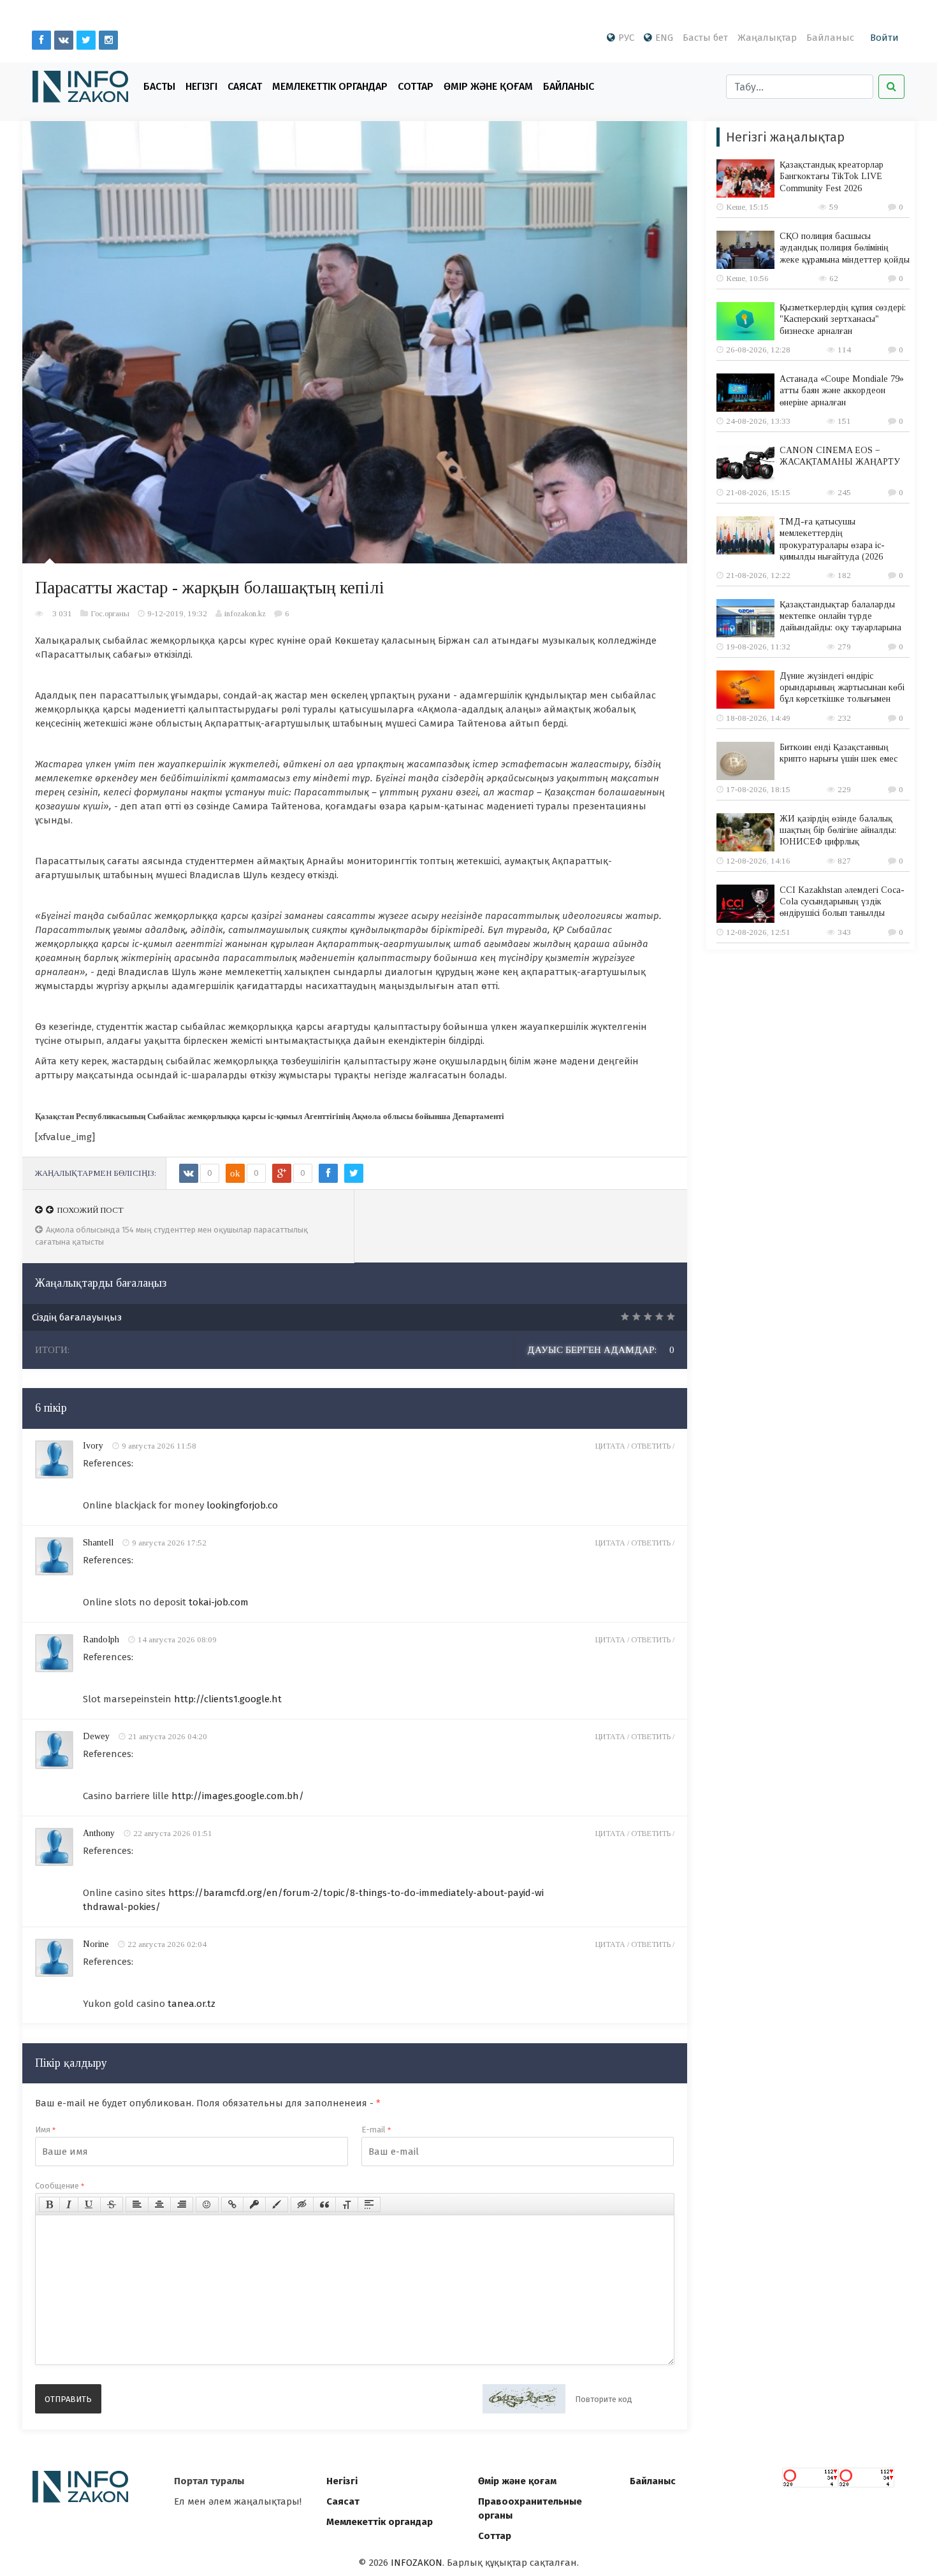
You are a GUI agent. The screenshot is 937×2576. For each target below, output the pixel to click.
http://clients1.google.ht (228, 1699)
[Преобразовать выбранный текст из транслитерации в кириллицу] (347, 2204)
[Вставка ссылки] (232, 2204)
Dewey (96, 1736)
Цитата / (613, 1446)
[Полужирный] (49, 2204)
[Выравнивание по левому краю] (137, 2204)
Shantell (98, 1543)
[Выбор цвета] (277, 2204)
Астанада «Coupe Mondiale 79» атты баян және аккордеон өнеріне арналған (842, 390)
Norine (96, 1944)
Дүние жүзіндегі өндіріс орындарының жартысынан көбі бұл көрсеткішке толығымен (842, 687)
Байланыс (830, 38)
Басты (159, 86)
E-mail (376, 2130)
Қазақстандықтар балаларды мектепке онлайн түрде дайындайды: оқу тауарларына (840, 616)
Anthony (99, 1833)
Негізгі (201, 86)
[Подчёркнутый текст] (89, 2204)
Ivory (93, 1446)
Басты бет (705, 38)
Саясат (245, 86)
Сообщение (60, 2186)
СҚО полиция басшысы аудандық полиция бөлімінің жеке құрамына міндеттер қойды (845, 248)
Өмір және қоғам (488, 86)
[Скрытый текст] (302, 2204)
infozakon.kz (245, 613)
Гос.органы (110, 613)
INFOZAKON (417, 2563)
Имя (45, 2130)
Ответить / (653, 1446)
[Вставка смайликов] (207, 2204)
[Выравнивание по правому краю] (182, 2204)
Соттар (416, 86)
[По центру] (159, 2204)
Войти (884, 38)
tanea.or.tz (192, 2004)
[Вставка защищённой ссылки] (254, 2204)
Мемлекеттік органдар (330, 86)
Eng (664, 38)
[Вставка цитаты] (324, 2204)
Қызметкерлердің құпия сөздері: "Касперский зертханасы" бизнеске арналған (843, 319)
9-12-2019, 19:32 (177, 613)
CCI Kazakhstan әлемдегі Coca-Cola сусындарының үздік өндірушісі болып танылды (842, 901)
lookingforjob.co (242, 1505)
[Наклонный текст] (69, 2204)
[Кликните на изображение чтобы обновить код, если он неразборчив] (524, 2399)
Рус (626, 38)
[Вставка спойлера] (369, 2204)
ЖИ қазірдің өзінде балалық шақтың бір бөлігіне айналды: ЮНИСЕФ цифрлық (838, 830)
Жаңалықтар (767, 38)
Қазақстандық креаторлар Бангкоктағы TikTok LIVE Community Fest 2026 (832, 176)
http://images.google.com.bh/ (238, 1796)
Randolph (101, 1639)
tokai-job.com (219, 1602)
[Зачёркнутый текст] (112, 2204)
